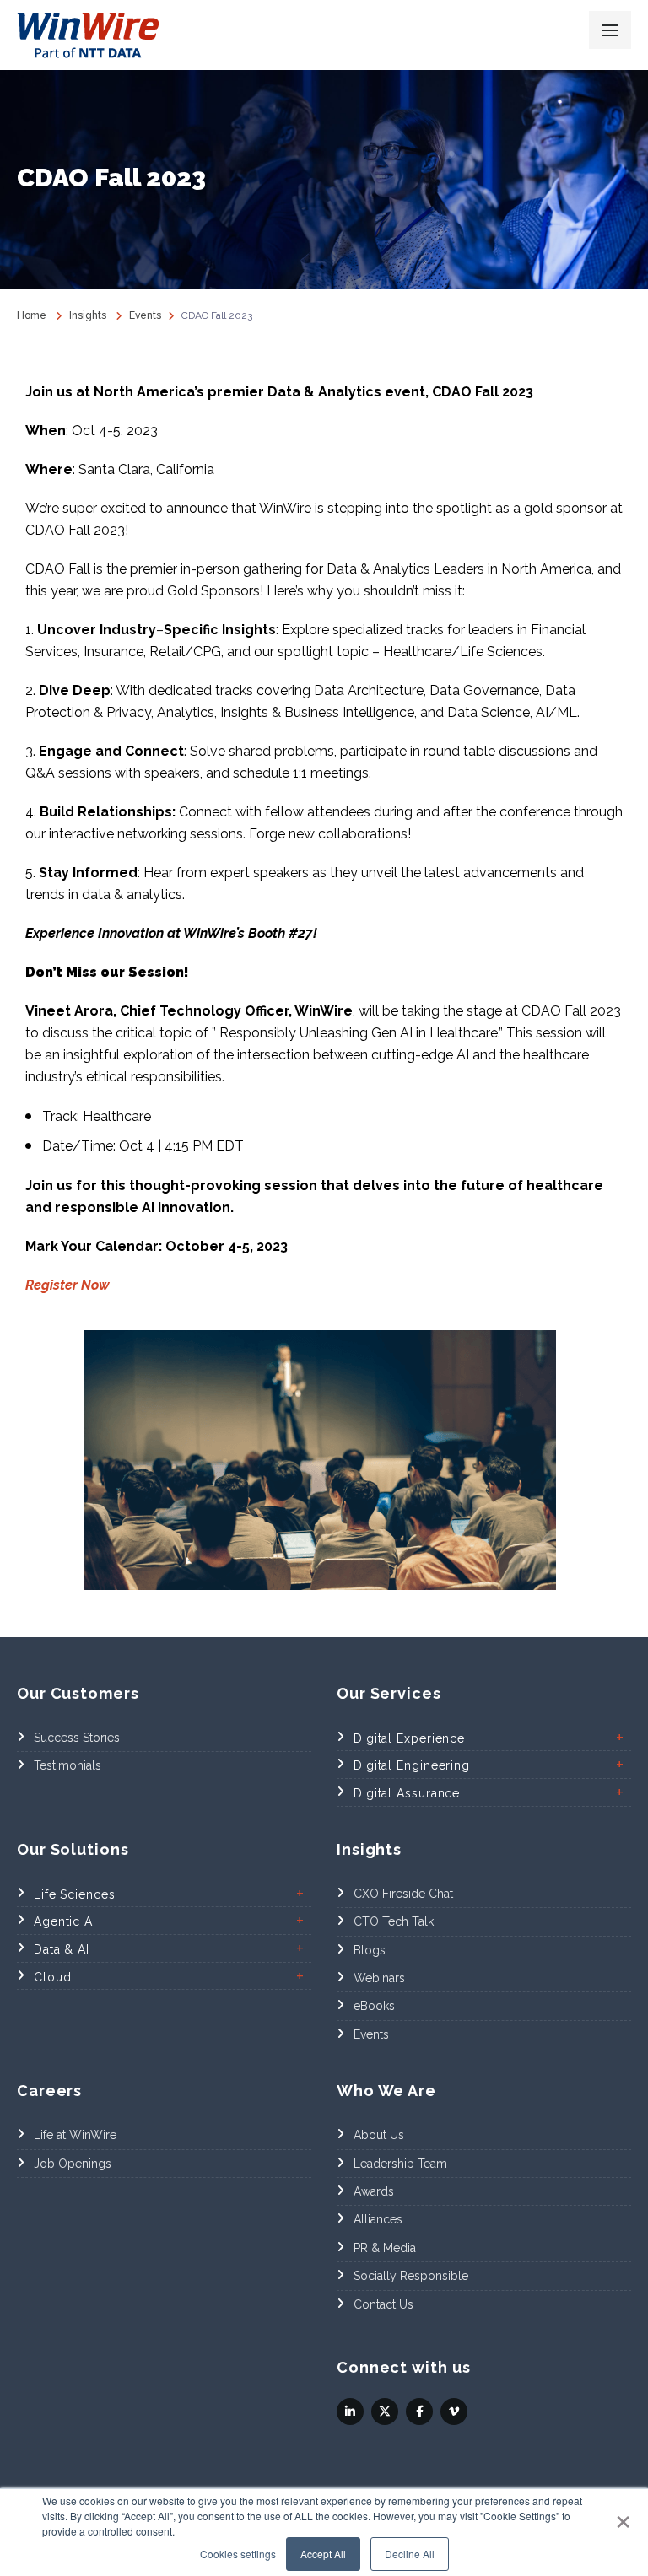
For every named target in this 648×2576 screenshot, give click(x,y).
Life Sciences (75, 1894)
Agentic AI (65, 1921)
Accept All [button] (323, 2554)
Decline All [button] (410, 2554)
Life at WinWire (75, 2135)
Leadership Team (400, 2164)
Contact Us (383, 2304)
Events (371, 2034)
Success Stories (77, 1738)
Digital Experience (409, 1738)
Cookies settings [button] (238, 2554)
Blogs (370, 1950)
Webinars (379, 1978)
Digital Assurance (407, 1793)
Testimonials (67, 1765)
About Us (379, 2135)
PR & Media (385, 2248)
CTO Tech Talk (394, 1921)
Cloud (53, 1977)
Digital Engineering (412, 1765)
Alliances (378, 2219)
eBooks (374, 2006)
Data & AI (62, 1949)
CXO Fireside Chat (403, 1894)
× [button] (623, 2516)
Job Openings (73, 2164)
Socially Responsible (411, 2276)
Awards (374, 2191)
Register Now (67, 1285)
